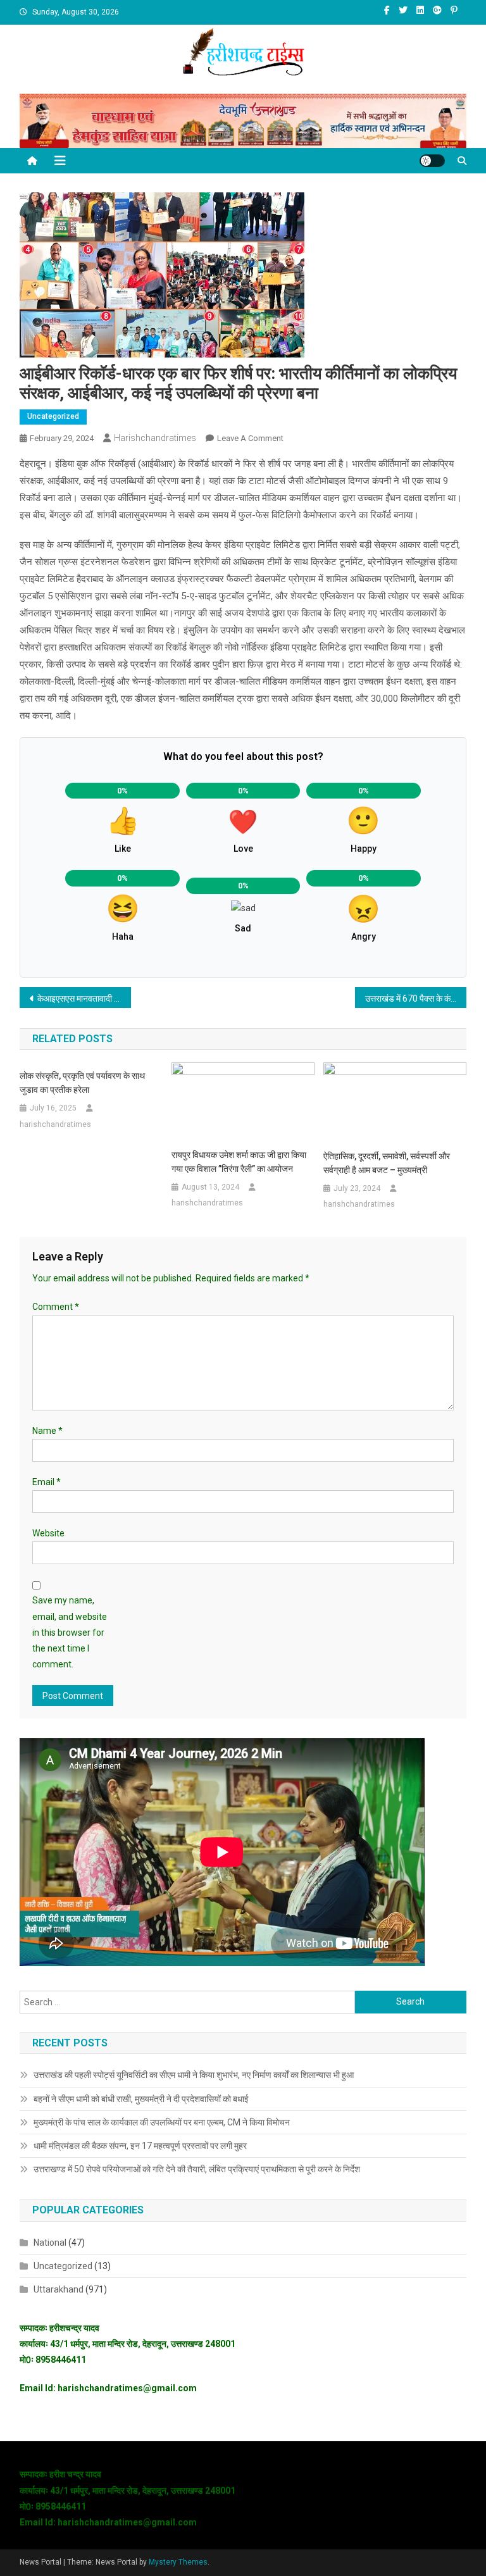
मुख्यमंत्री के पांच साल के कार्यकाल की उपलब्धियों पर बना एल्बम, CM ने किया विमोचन (162, 2122)
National (50, 2243)
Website (48, 1533)
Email (47, 1482)
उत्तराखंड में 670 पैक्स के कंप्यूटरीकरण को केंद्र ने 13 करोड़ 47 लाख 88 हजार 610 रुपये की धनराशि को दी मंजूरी (416, 999)
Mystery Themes (178, 2562)
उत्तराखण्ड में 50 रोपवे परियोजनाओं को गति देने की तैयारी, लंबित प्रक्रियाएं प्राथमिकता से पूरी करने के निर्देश (197, 2169)
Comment (56, 1307)
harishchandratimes (155, 438)
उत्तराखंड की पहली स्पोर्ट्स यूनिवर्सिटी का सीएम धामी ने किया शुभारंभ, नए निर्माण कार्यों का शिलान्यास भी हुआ (194, 2075)
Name (47, 1431)
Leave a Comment (250, 438)
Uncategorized (53, 416)
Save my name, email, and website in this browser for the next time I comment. (70, 1632)
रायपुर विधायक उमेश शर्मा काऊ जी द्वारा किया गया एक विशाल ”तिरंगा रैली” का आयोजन (239, 1162)
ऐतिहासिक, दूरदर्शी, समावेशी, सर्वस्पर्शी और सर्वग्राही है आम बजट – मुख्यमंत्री (387, 1163)
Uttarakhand (59, 2289)
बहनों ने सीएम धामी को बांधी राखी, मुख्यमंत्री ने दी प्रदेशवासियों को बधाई (141, 2099)
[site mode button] (432, 161)
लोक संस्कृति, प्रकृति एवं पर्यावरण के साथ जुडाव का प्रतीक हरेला (82, 1083)
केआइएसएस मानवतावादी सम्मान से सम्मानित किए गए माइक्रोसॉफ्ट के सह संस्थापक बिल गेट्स (84, 999)
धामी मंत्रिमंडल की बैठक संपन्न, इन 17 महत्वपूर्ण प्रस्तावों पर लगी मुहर (140, 2146)
